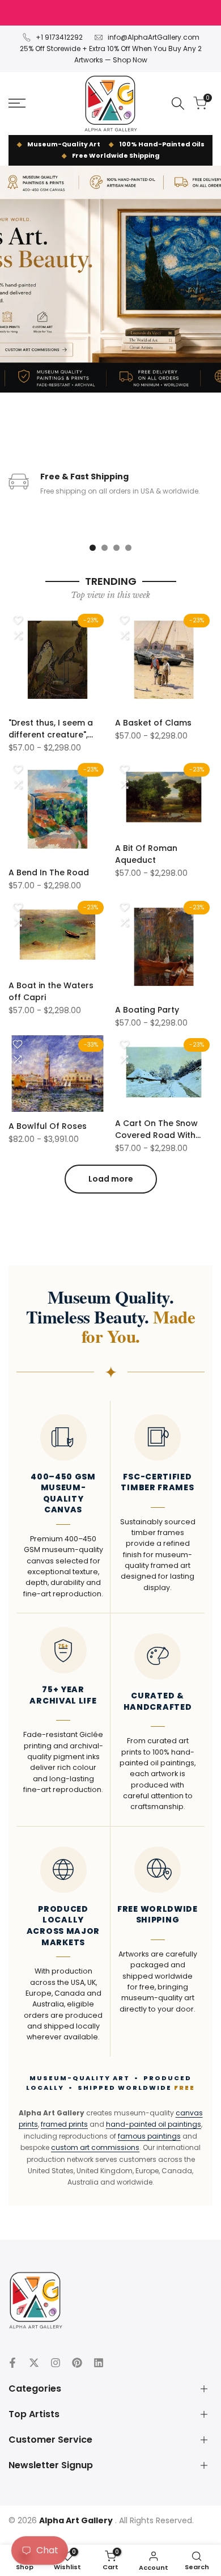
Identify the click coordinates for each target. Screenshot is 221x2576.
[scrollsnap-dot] (93, 548)
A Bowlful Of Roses (48, 1126)
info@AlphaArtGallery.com (154, 37)
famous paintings (149, 2136)
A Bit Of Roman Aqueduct (146, 854)
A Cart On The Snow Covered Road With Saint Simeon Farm (156, 1129)
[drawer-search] (178, 104)
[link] (110, 279)
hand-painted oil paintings (154, 2124)
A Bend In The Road (49, 872)
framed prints (64, 2124)
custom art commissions (95, 2147)
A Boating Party (147, 1010)
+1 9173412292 (59, 37)
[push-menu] (17, 103)
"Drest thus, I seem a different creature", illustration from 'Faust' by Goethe (56, 729)
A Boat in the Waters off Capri (51, 991)
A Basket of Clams (153, 723)
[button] (18, 620)
